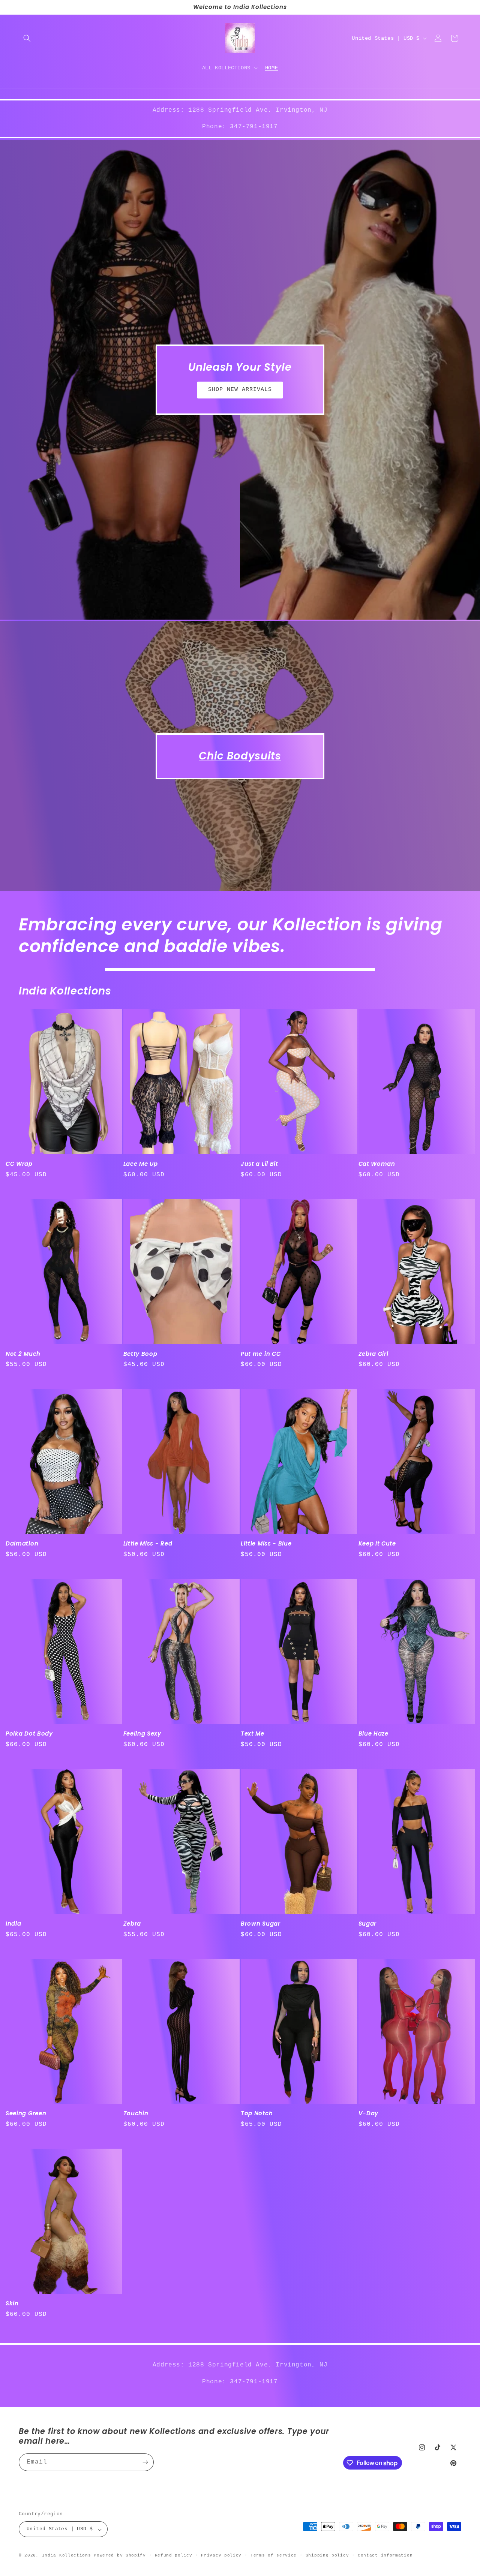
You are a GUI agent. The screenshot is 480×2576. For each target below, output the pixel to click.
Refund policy (174, 2555)
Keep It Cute (377, 1544)
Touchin (136, 2114)
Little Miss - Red (148, 1544)
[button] (27, 38)
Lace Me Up (141, 1164)
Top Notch (257, 2114)
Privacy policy (221, 2555)
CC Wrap (19, 1164)
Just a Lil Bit (259, 1164)
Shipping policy (327, 2555)
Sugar (367, 1924)
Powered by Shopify (120, 2556)
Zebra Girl (373, 1354)
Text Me (253, 1734)
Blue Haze (373, 1734)
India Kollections (67, 2556)
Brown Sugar (261, 1924)
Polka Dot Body (29, 1734)
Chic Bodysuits (240, 756)
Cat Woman (377, 1164)
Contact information (385, 2555)
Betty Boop (140, 1354)
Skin (12, 2304)
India (13, 1924)
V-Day (368, 2114)
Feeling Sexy (142, 1734)
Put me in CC (261, 1354)
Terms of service (274, 2555)
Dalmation (22, 1544)
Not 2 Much (23, 1354)
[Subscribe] (145, 2462)
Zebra (132, 1924)
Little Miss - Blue (266, 1544)
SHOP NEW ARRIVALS (240, 390)
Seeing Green (26, 2114)
